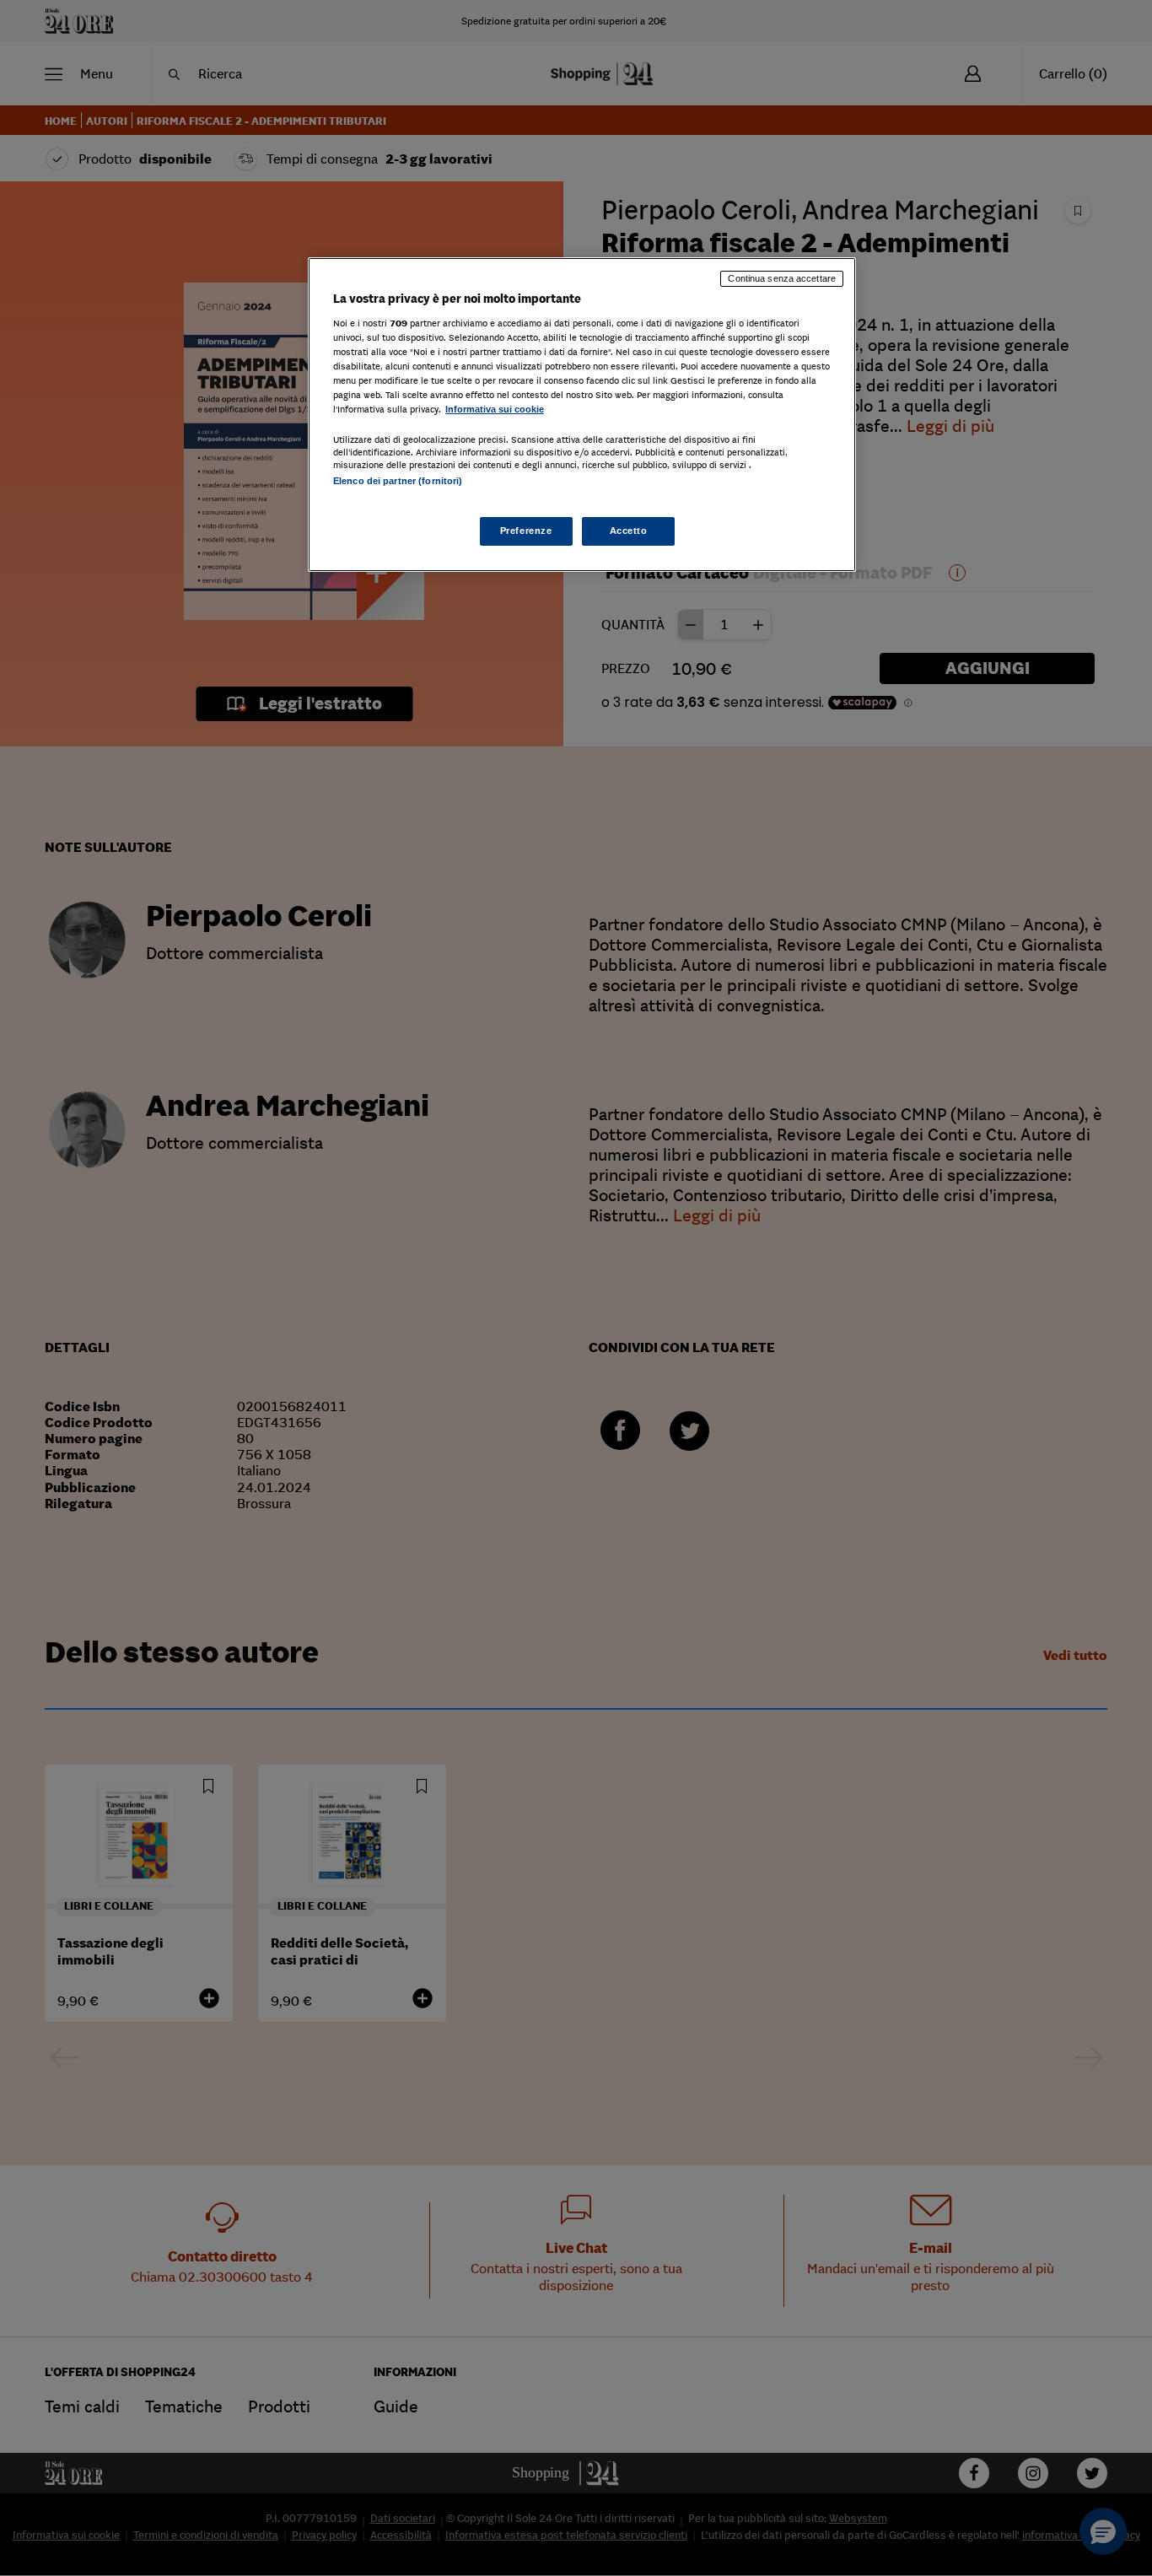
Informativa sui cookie (495, 409)
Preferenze (526, 531)
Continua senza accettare (782, 278)
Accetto (629, 531)
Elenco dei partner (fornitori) (398, 481)
